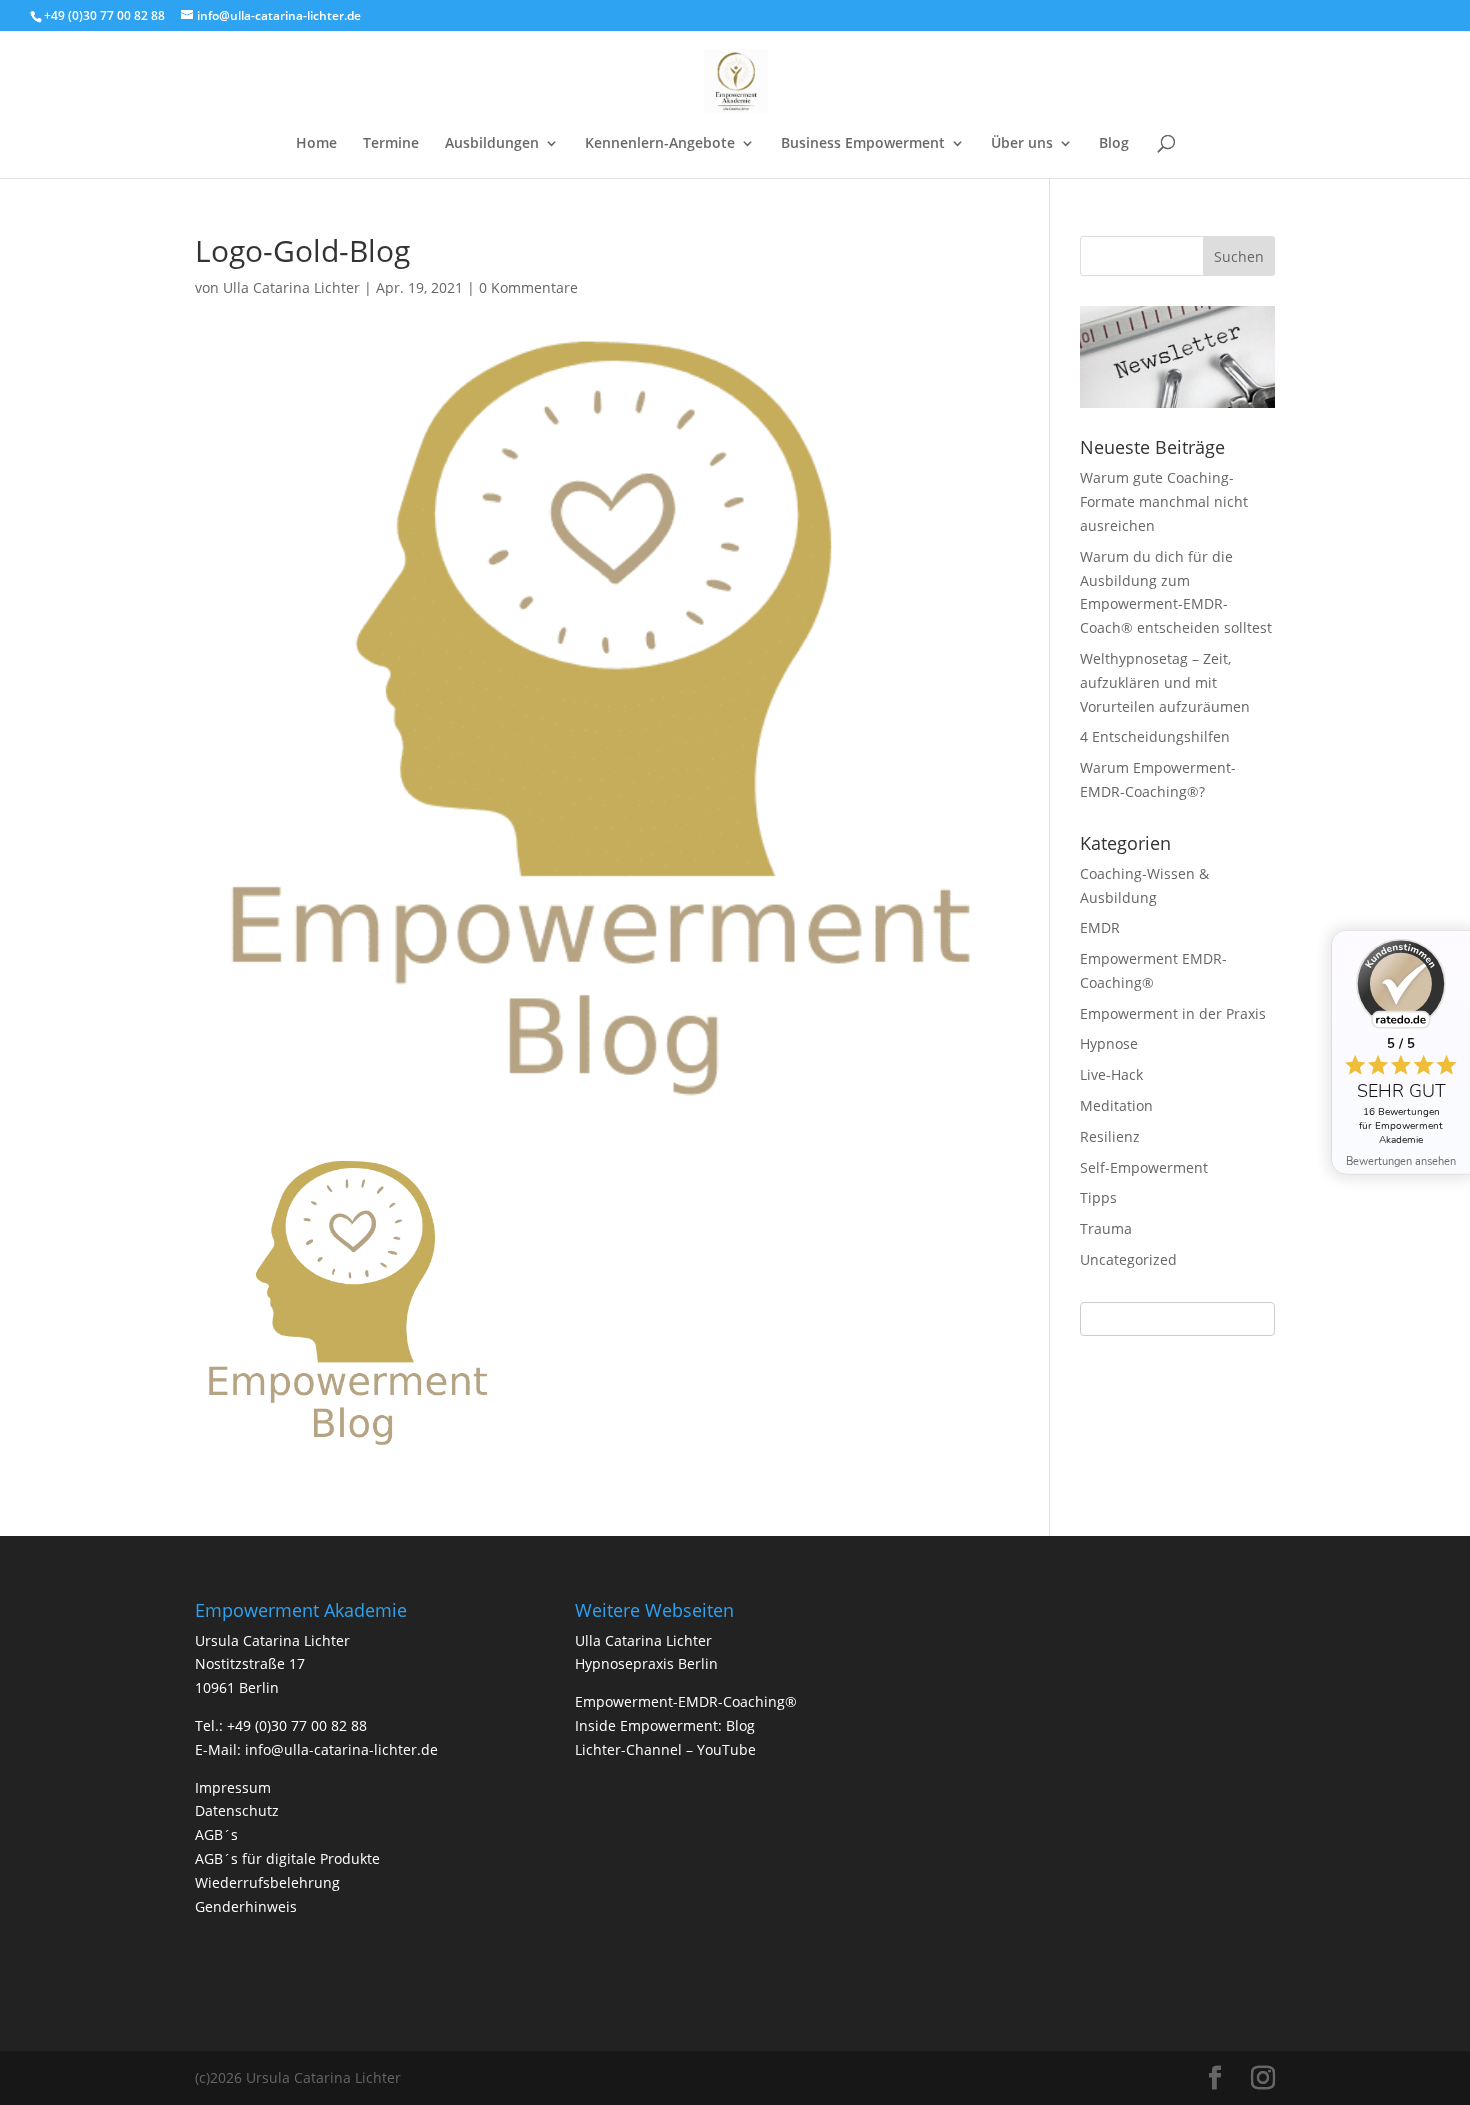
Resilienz (1110, 1136)
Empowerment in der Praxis (1173, 1013)
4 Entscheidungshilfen (1155, 736)
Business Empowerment (863, 144)
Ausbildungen (492, 144)
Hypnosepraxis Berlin (646, 1663)
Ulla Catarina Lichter (291, 287)
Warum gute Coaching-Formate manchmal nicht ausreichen (1164, 501)
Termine (391, 144)
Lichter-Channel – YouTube (665, 1749)
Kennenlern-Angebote (660, 144)
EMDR (1100, 927)
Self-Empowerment (1144, 1167)
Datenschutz (237, 1810)
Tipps (1098, 1197)
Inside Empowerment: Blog (665, 1725)
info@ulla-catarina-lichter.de (341, 1749)
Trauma (1106, 1228)
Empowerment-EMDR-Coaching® (686, 1701)
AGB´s (216, 1834)
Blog (1114, 144)
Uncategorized (1128, 1259)
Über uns (1022, 144)
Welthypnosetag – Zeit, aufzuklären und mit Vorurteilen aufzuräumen (1165, 682)
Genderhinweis (246, 1906)
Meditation (1116, 1105)
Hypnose (1109, 1043)
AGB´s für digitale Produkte (287, 1858)
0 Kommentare (528, 287)
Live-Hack (1111, 1074)
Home (316, 144)
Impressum (233, 1787)
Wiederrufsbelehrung (267, 1882)
